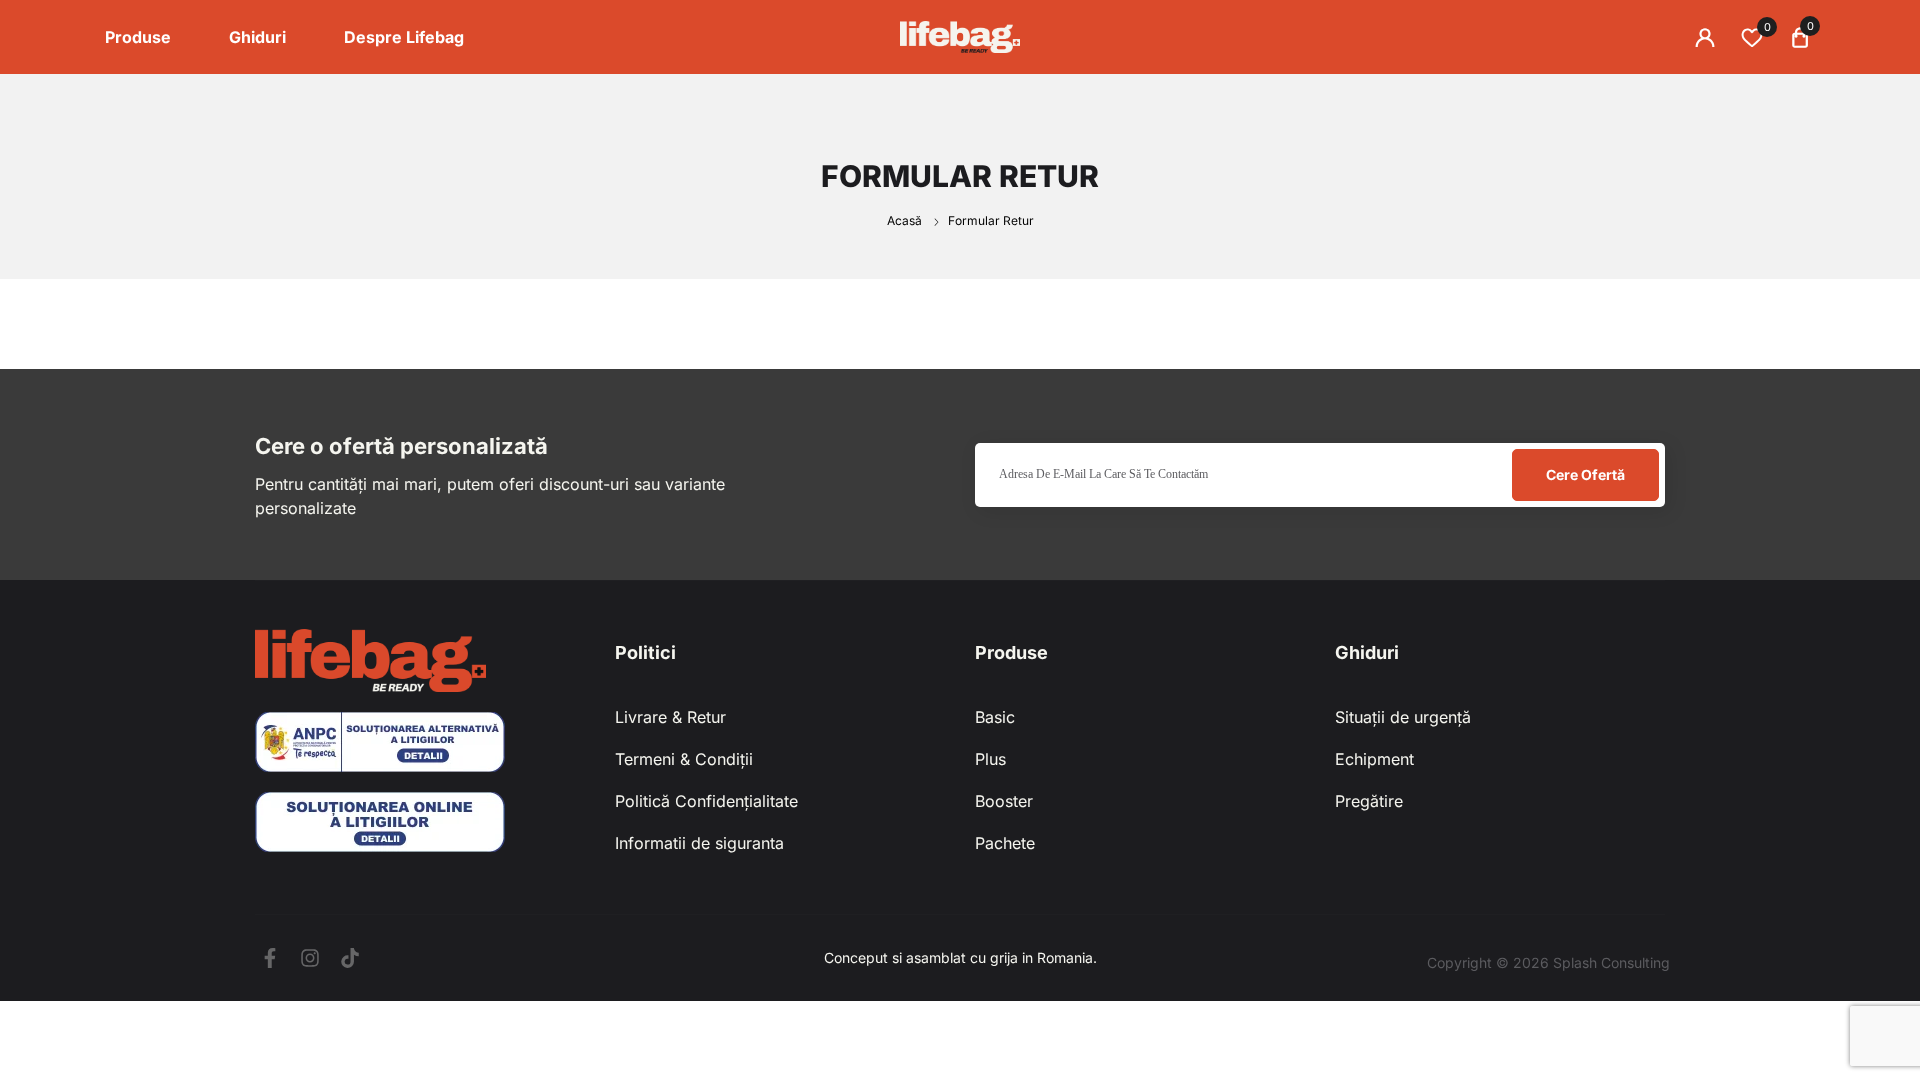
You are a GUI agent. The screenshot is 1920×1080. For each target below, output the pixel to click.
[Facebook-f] (270, 958)
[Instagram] (310, 958)
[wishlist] (1752, 37)
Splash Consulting (1611, 962)
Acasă (906, 220)
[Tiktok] (350, 958)
